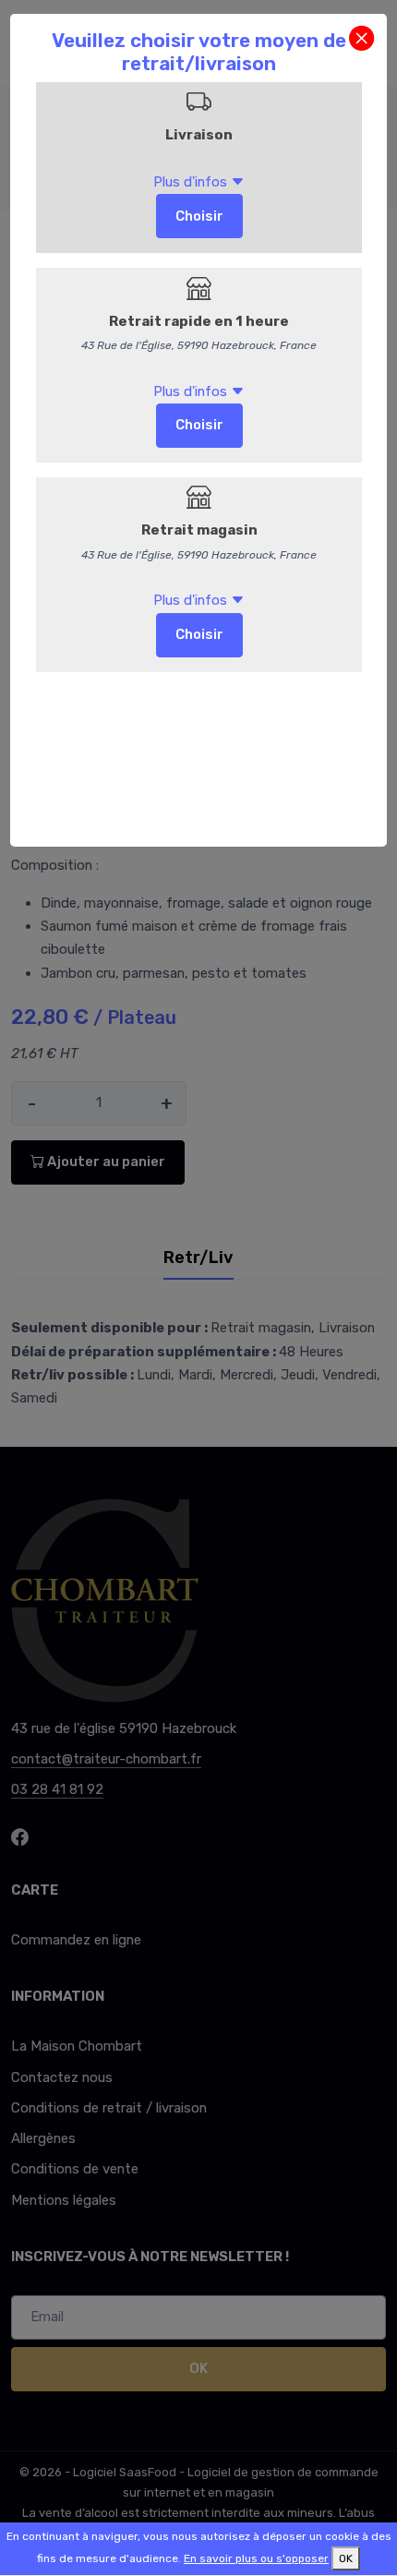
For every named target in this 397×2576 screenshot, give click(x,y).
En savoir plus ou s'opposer (256, 2558)
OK (346, 2558)
